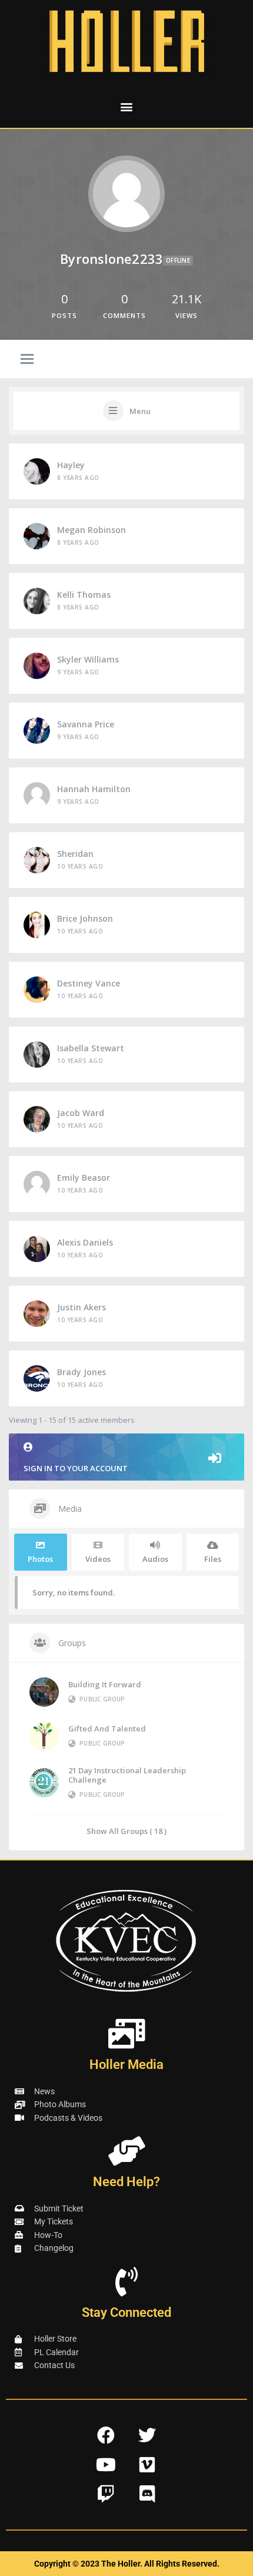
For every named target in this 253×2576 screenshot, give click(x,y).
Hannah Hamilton (94, 789)
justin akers (81, 1307)
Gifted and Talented (107, 1729)
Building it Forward (105, 1684)
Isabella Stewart (91, 1048)
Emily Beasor (84, 1178)
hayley (71, 465)
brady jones (81, 1372)
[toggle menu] (27, 360)
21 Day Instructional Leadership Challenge (127, 1775)
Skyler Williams (88, 659)
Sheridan (75, 854)
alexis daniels (85, 1242)
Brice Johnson (85, 918)
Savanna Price (86, 724)
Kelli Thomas (84, 595)
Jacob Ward (81, 1113)
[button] (127, 106)
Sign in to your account (76, 1468)
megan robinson (91, 530)
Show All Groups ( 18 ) (126, 1831)
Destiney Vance (89, 983)
